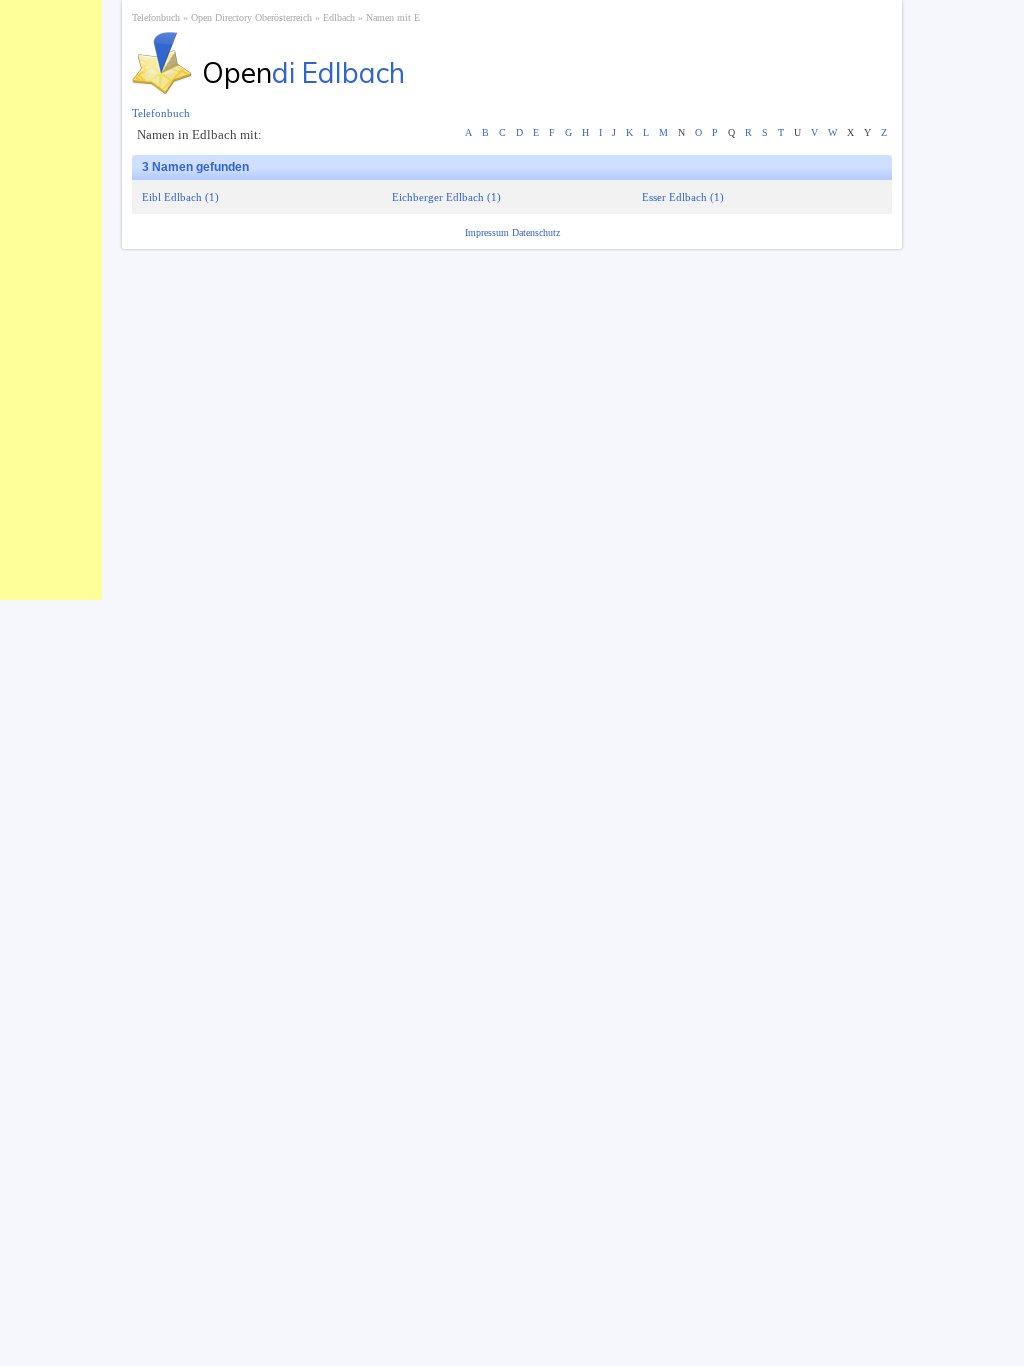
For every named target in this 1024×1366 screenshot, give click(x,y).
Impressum (488, 232)
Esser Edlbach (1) (683, 197)
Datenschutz (536, 232)
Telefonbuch (156, 17)
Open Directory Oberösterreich (251, 17)
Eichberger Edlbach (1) (446, 197)
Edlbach (339, 17)
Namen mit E (393, 17)
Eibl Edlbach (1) (180, 197)
